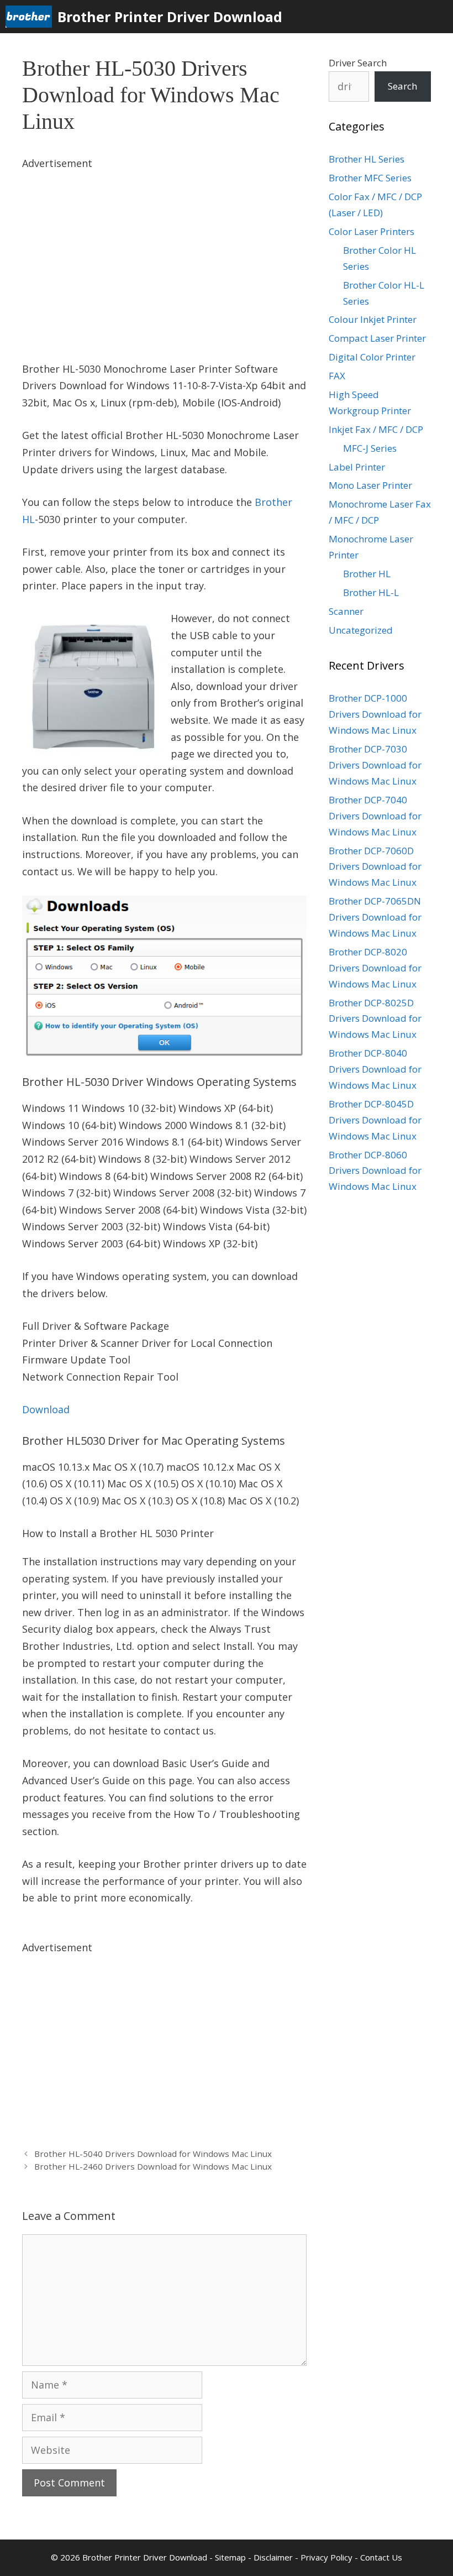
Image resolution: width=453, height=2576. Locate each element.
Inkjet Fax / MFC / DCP (376, 429)
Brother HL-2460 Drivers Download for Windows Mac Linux (153, 2166)
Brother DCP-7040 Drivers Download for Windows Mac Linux (375, 816)
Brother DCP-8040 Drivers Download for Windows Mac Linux (375, 1069)
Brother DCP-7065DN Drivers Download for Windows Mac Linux (375, 917)
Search (402, 86)
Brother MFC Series (370, 178)
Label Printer (357, 467)
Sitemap (230, 2557)
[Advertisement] (164, 249)
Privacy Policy (326, 2557)
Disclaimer (273, 2557)
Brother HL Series (367, 159)
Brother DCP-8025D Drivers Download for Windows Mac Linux (375, 1019)
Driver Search (358, 63)
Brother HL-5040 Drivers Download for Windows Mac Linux (153, 2154)
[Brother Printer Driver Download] (31, 17)
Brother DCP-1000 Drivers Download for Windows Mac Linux (375, 714)
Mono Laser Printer (370, 485)
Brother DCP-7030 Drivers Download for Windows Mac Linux (375, 765)
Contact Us (381, 2557)
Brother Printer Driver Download (170, 17)
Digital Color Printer (372, 357)
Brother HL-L (371, 592)
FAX (337, 376)
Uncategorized (361, 630)
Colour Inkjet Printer (373, 319)
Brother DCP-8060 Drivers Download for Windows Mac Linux (375, 1171)
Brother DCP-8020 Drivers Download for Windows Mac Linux (375, 968)
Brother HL (367, 574)
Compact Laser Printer (377, 338)
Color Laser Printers (372, 231)
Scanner (346, 611)
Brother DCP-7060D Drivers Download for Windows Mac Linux (375, 867)
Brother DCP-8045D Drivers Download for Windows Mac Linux (375, 1120)
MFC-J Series (370, 448)
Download (46, 1409)
